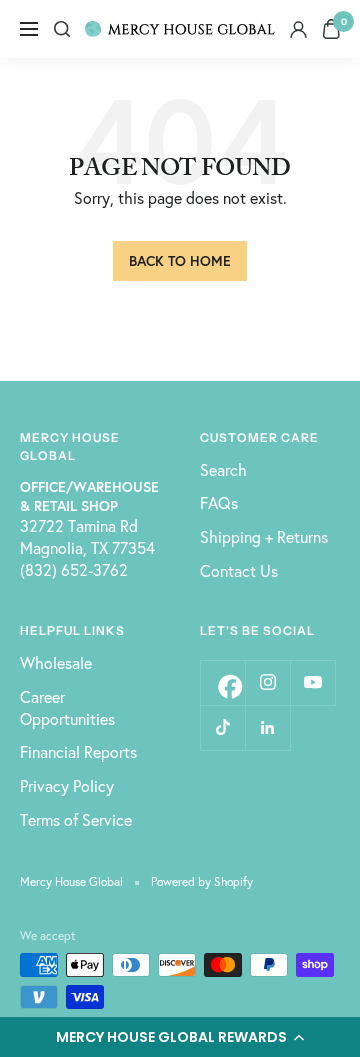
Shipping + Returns (264, 536)
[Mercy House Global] (180, 29)
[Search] (62, 29)
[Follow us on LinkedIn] (267, 727)
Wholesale (56, 662)
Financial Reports (78, 751)
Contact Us (239, 570)
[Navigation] (29, 29)
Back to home (180, 260)
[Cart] (331, 29)
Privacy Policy (67, 785)
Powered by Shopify (202, 881)
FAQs (219, 502)
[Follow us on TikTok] (222, 727)
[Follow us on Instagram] (267, 682)
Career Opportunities (67, 707)
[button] (180, 1037)
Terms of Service (76, 819)
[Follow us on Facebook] (222, 682)
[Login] (298, 29)
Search (223, 469)
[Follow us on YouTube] (312, 682)
